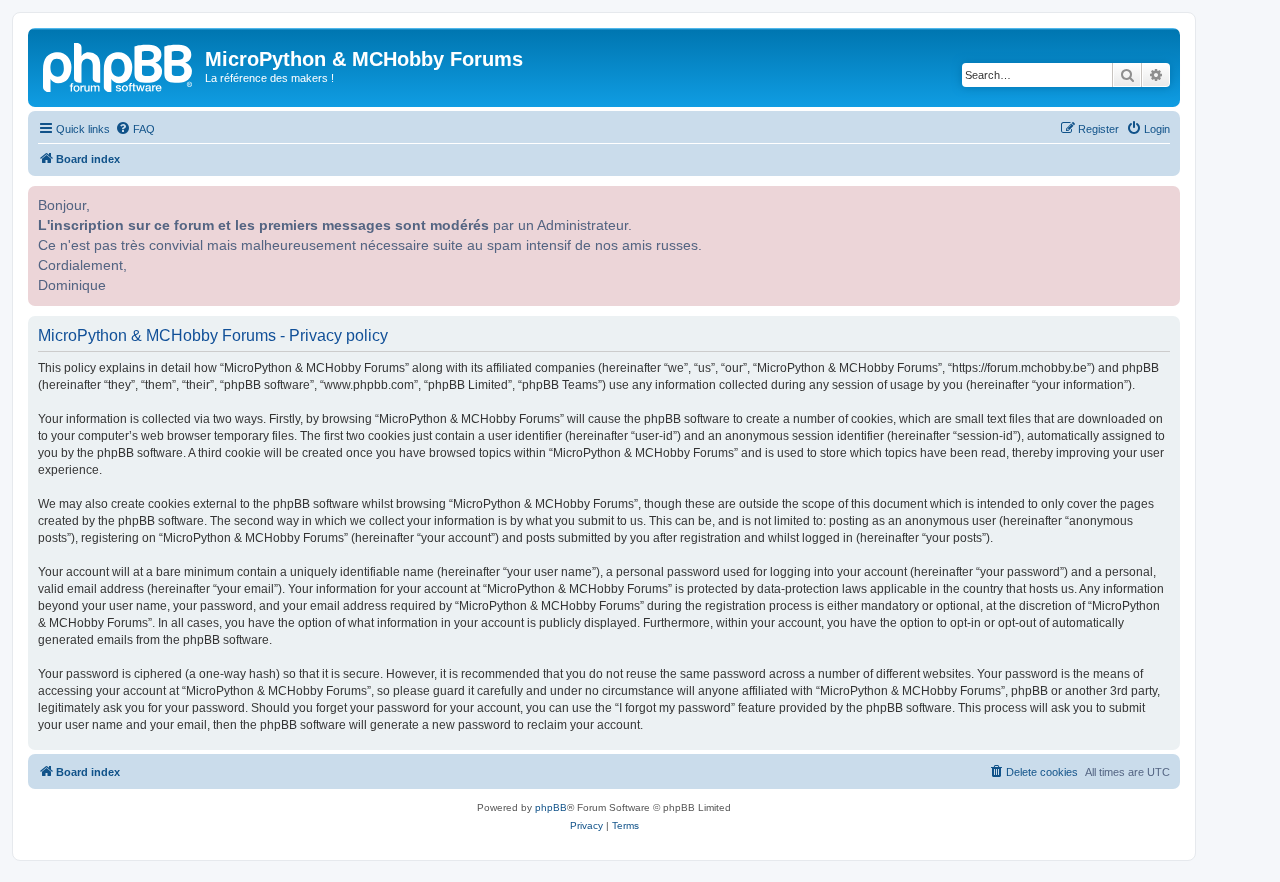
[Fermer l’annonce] (1163, 199)
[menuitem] (135, 129)
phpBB (551, 807)
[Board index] (119, 65)
